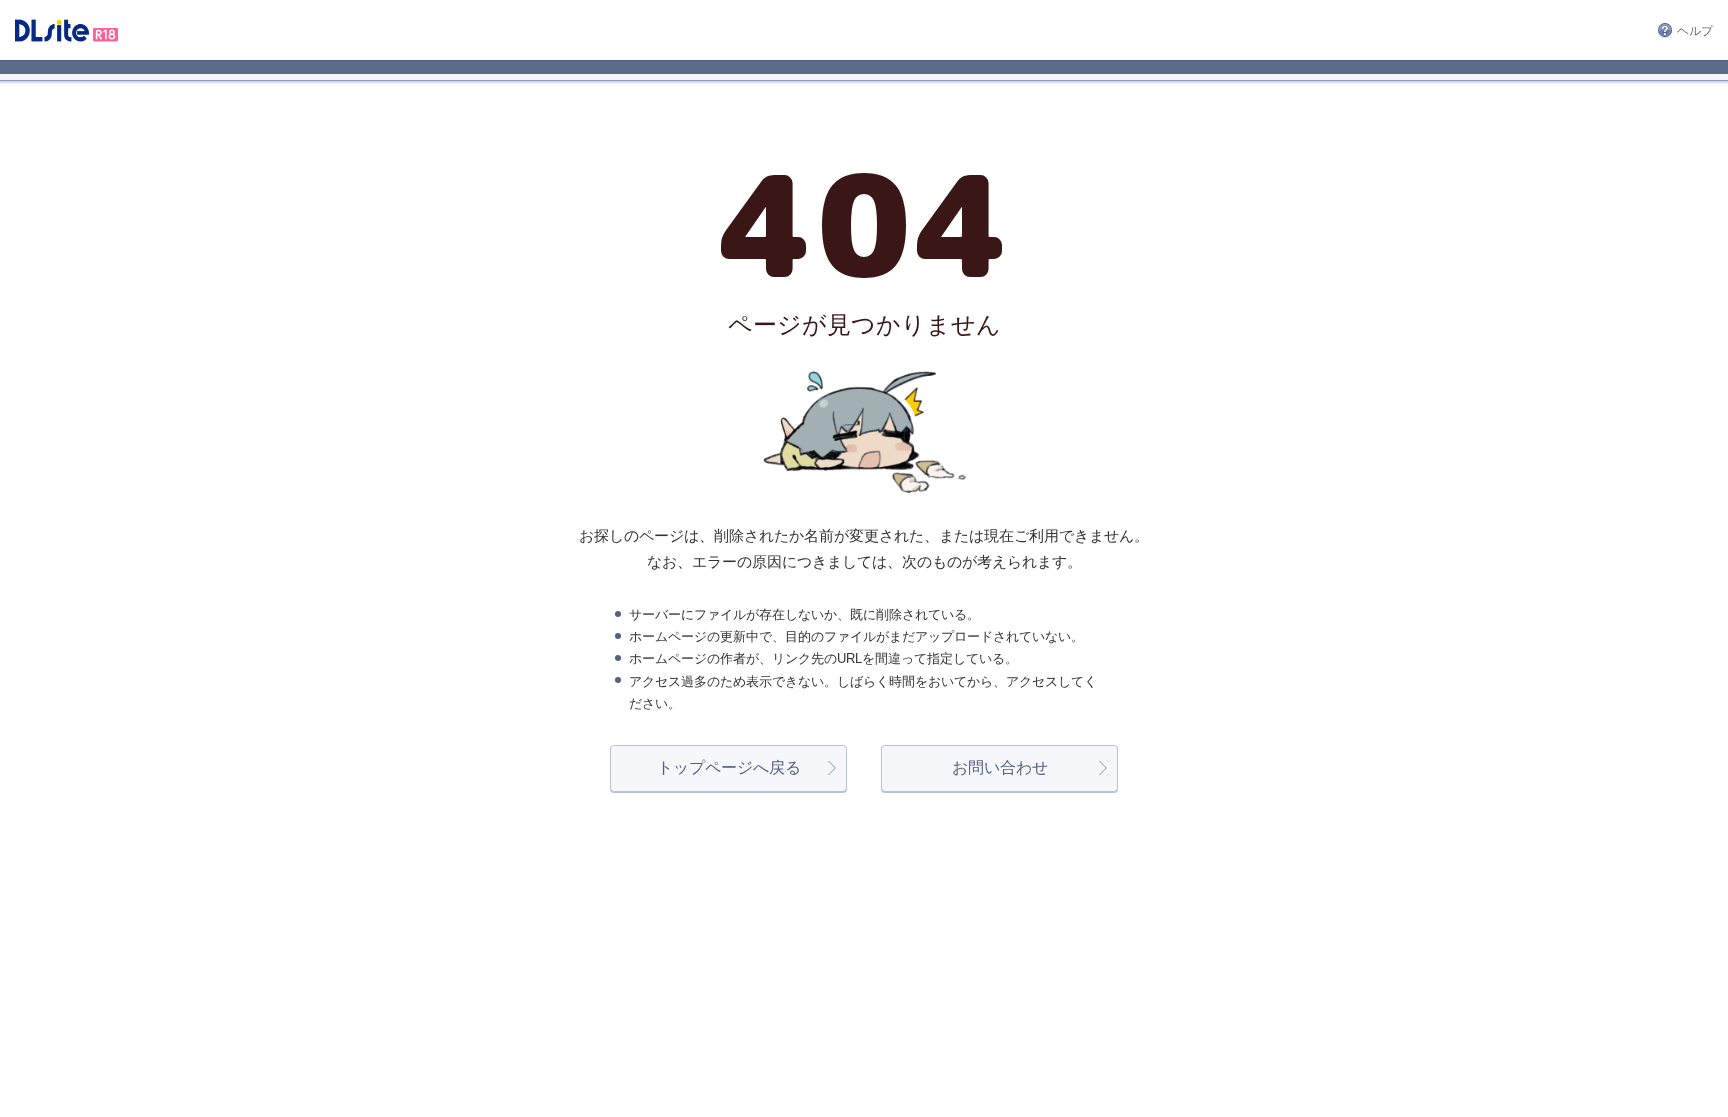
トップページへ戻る (729, 767)
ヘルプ (1695, 31)
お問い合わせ (1000, 767)
